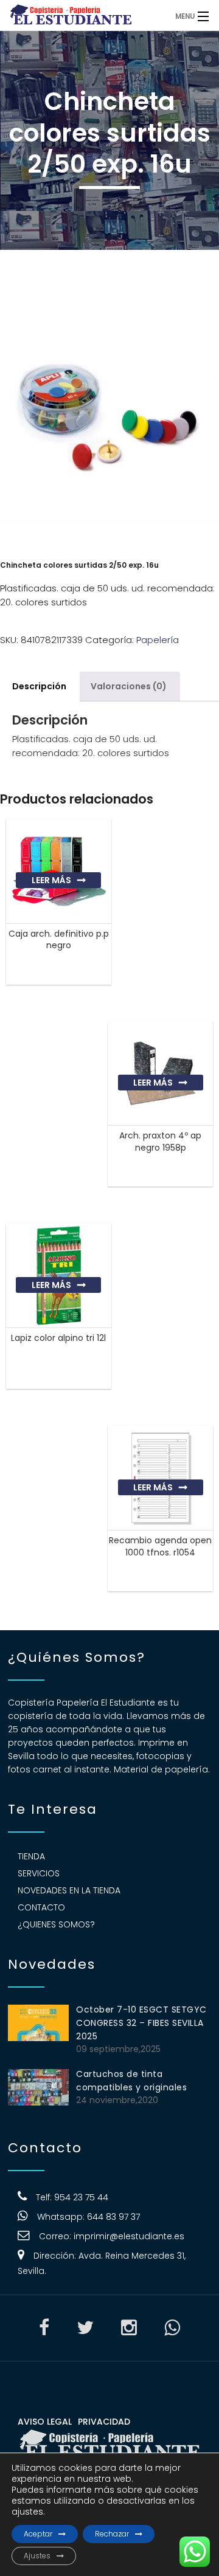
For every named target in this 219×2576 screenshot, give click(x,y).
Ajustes (37, 2556)
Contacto (41, 1907)
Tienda (31, 1856)
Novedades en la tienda (69, 1890)
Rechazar (112, 2534)
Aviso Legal (45, 2422)
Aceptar (38, 2534)
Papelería (158, 640)
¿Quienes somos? (56, 1924)
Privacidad (104, 2422)
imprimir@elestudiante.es (129, 2236)
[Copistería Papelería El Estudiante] (85, 15)
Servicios (39, 1873)
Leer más (51, 880)
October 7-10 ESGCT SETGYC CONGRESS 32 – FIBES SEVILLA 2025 (141, 2023)
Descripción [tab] (39, 686)
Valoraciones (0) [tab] (129, 686)
